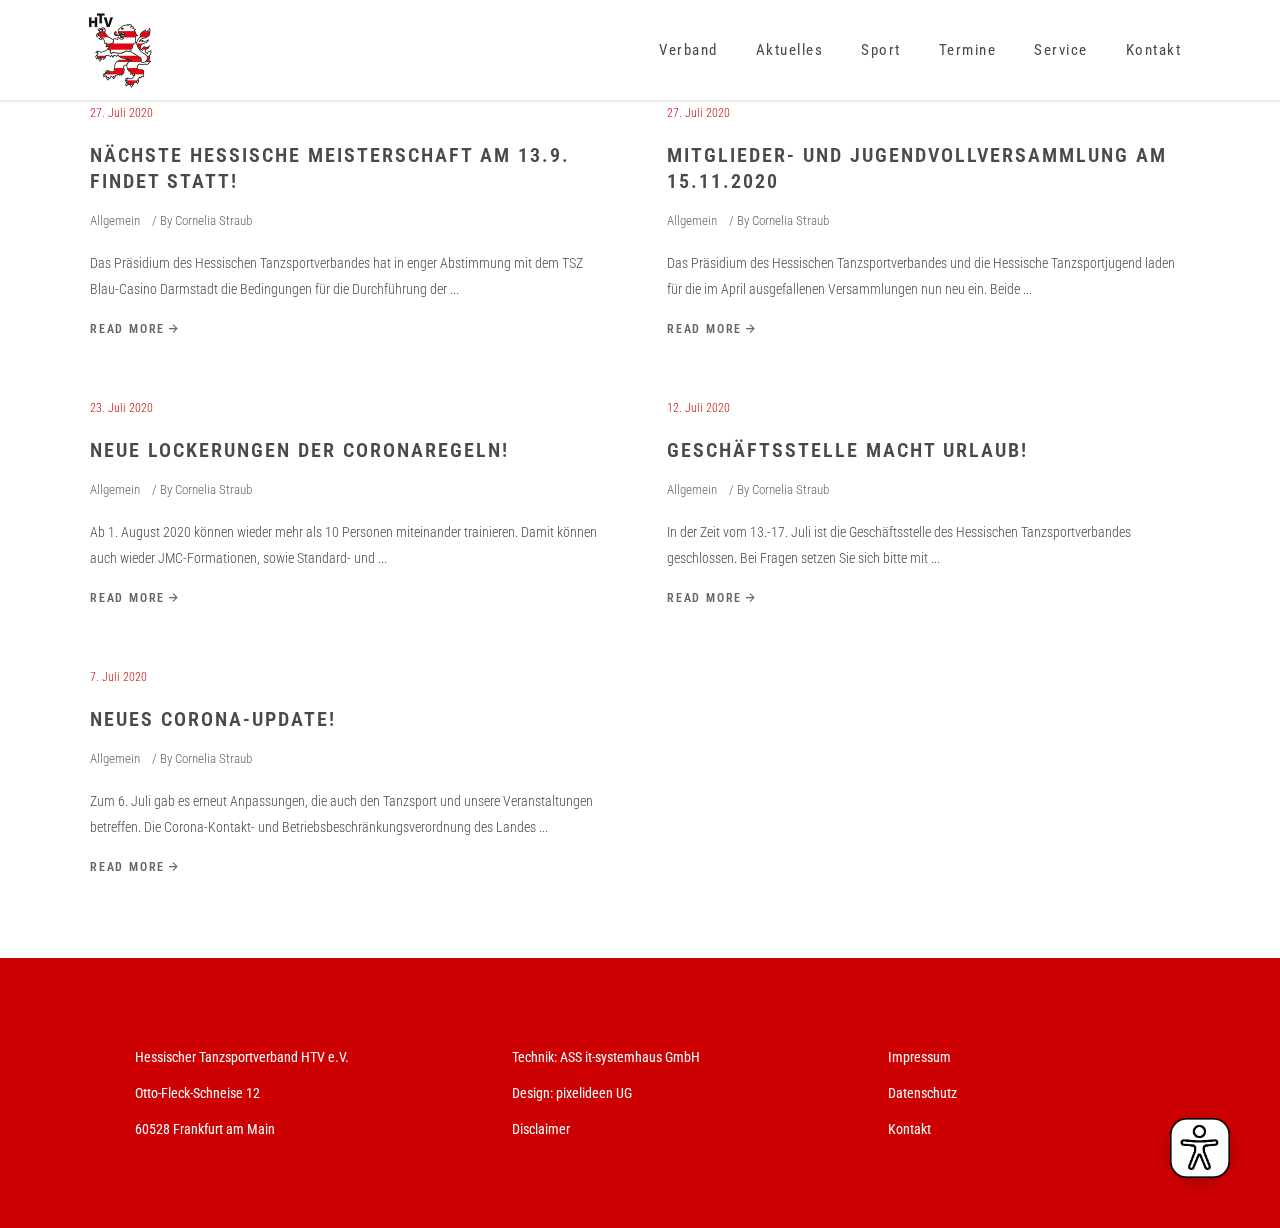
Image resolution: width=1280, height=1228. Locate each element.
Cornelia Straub (213, 220)
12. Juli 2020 (698, 408)
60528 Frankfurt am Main (205, 1129)
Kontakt (909, 1129)
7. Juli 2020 (118, 677)
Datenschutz (922, 1093)
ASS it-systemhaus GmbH (630, 1057)
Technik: (536, 1057)
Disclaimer (541, 1129)
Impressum (919, 1057)
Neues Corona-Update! (213, 719)
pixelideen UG (594, 1093)
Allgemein (115, 220)
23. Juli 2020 (121, 408)
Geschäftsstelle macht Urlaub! (847, 450)
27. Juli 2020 (121, 113)
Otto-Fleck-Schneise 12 (197, 1093)
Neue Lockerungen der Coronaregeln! (299, 450)
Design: (532, 1093)
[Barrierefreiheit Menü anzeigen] (1200, 1148)
